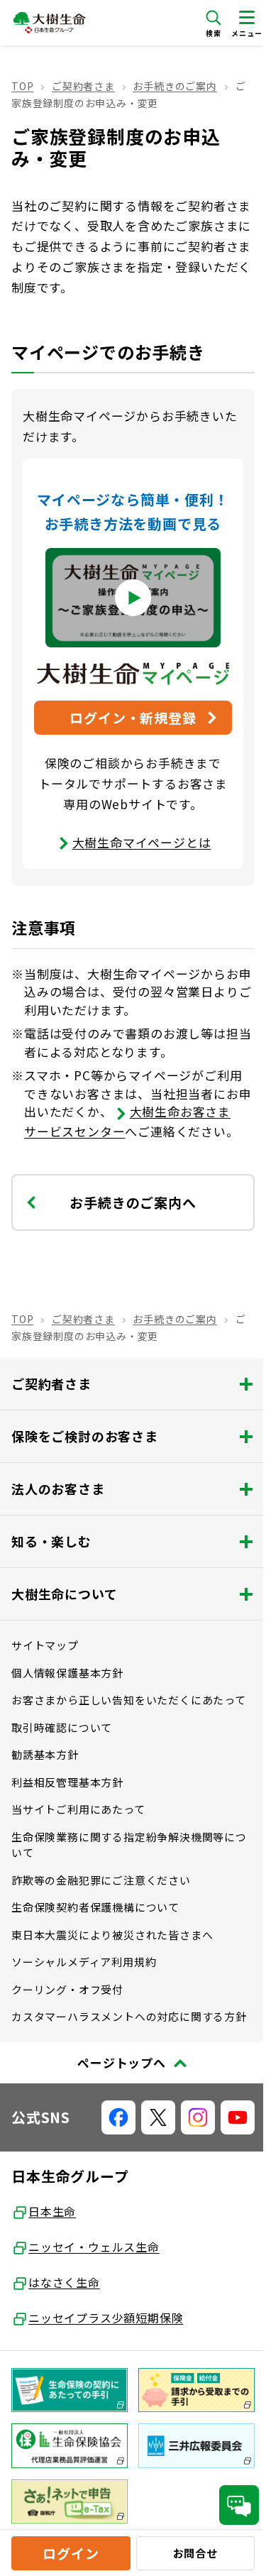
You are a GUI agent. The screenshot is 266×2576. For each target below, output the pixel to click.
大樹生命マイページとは (142, 842)
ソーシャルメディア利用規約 (84, 1962)
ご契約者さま (83, 86)
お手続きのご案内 (174, 86)
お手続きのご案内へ (133, 1202)
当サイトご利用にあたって (78, 1809)
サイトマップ (45, 1645)
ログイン (71, 2553)
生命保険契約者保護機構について (95, 1907)
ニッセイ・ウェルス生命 (94, 2247)
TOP (22, 86)
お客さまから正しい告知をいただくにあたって (129, 1700)
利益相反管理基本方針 (67, 1782)
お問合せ (195, 2553)
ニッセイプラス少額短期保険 (106, 2318)
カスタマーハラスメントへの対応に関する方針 (129, 2016)
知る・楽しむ (51, 1541)
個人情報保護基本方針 (67, 1673)
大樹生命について (64, 1594)
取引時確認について (62, 1727)
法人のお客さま (58, 1489)
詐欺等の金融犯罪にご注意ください (101, 1880)
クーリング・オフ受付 (67, 1989)
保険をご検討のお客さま (85, 1436)
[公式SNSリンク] (118, 2117)
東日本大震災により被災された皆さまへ (112, 1935)
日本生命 (52, 2211)
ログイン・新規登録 (133, 717)
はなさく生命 (64, 2282)
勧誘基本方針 (45, 1754)
